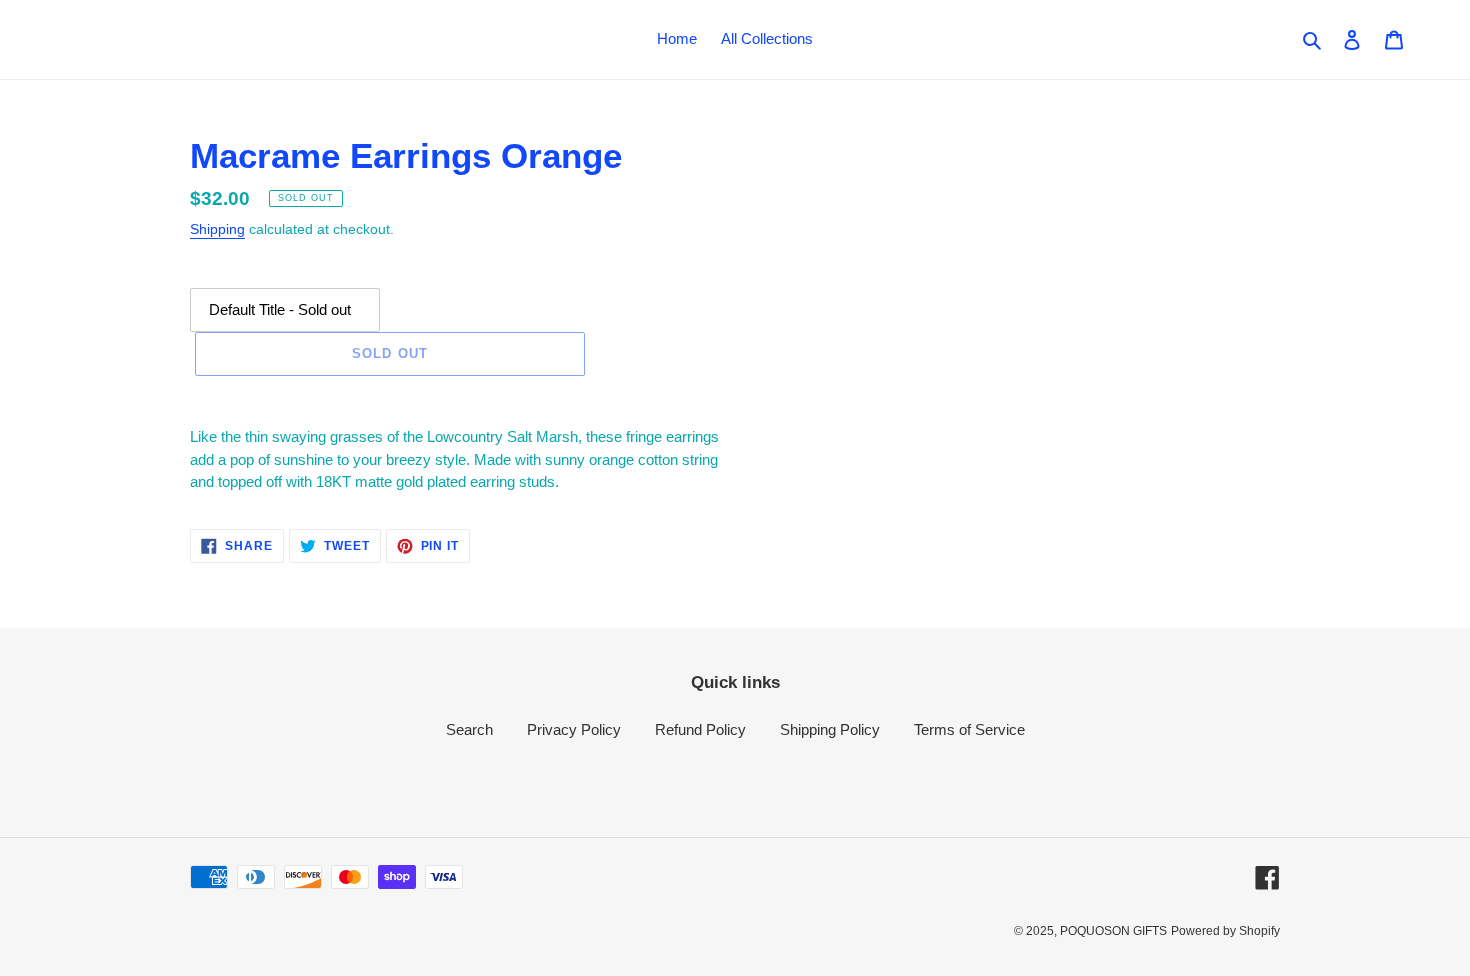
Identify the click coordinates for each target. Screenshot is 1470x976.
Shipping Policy (830, 729)
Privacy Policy (574, 729)
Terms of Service (969, 729)
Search (469, 729)
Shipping (217, 229)
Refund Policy (700, 729)
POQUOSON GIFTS (1113, 931)
